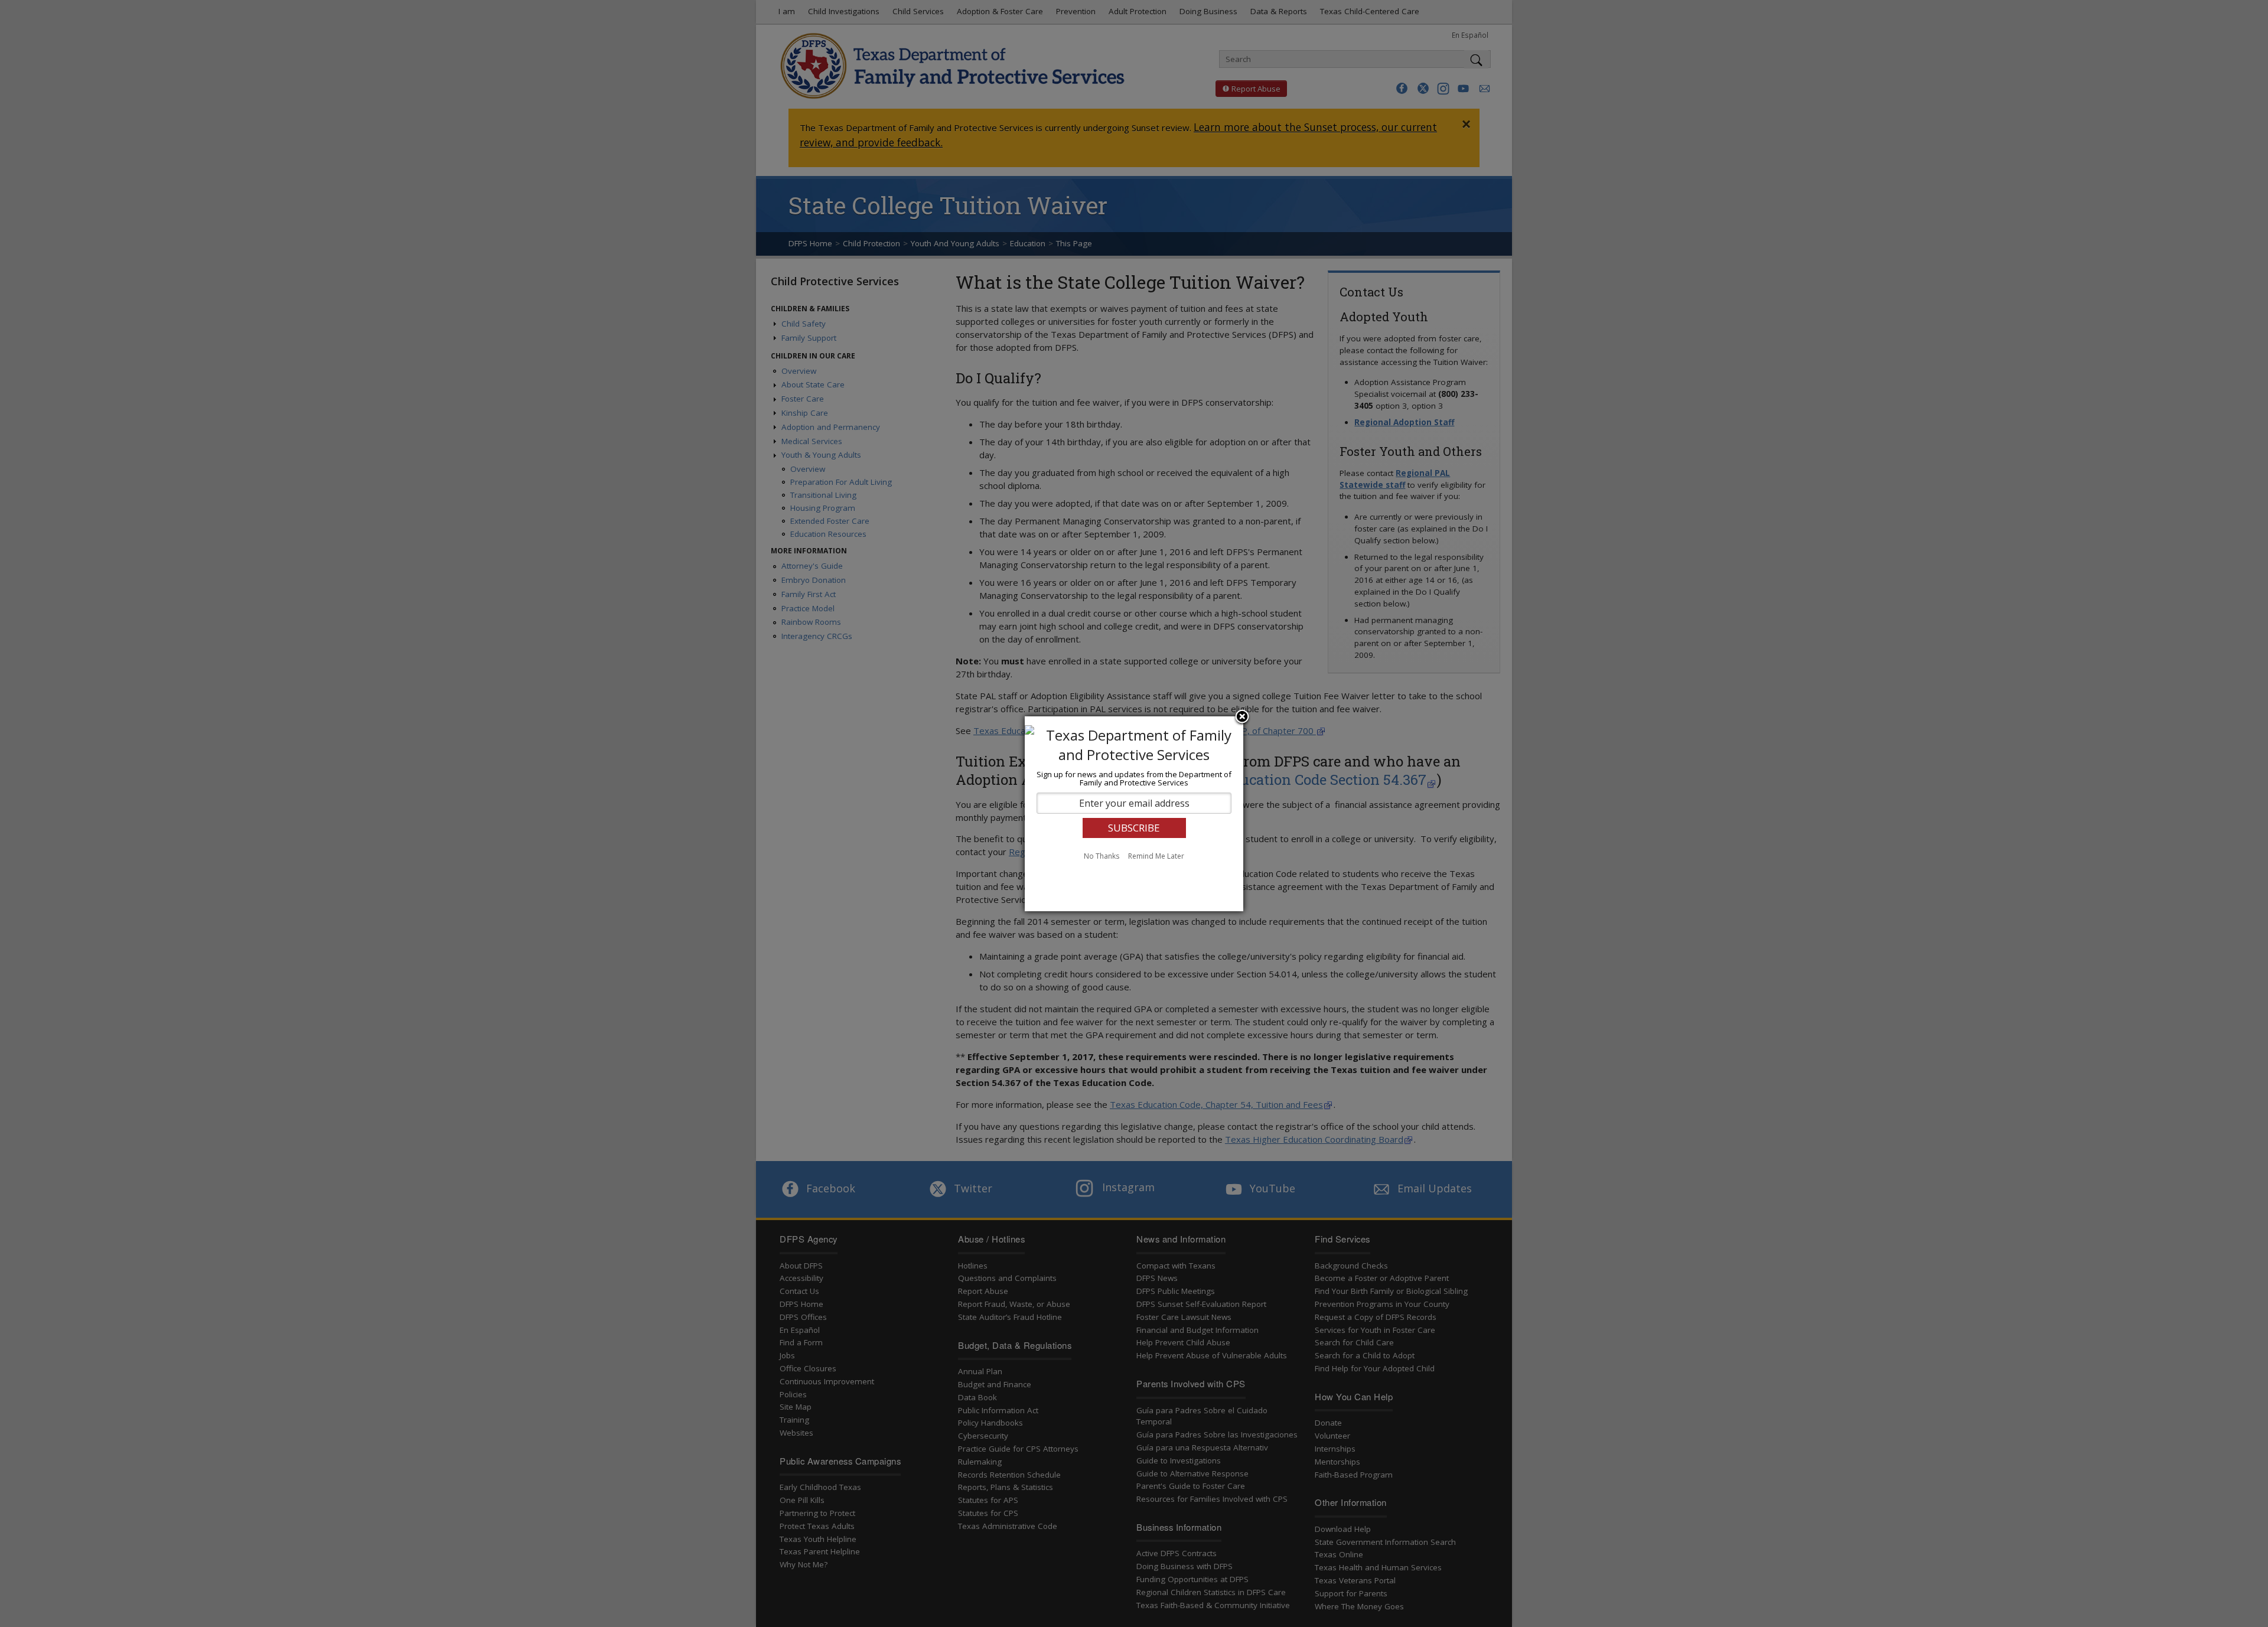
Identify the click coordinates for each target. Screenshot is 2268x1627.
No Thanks (1102, 856)
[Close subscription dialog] (1242, 718)
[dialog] (1134, 814)
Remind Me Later (1156, 856)
